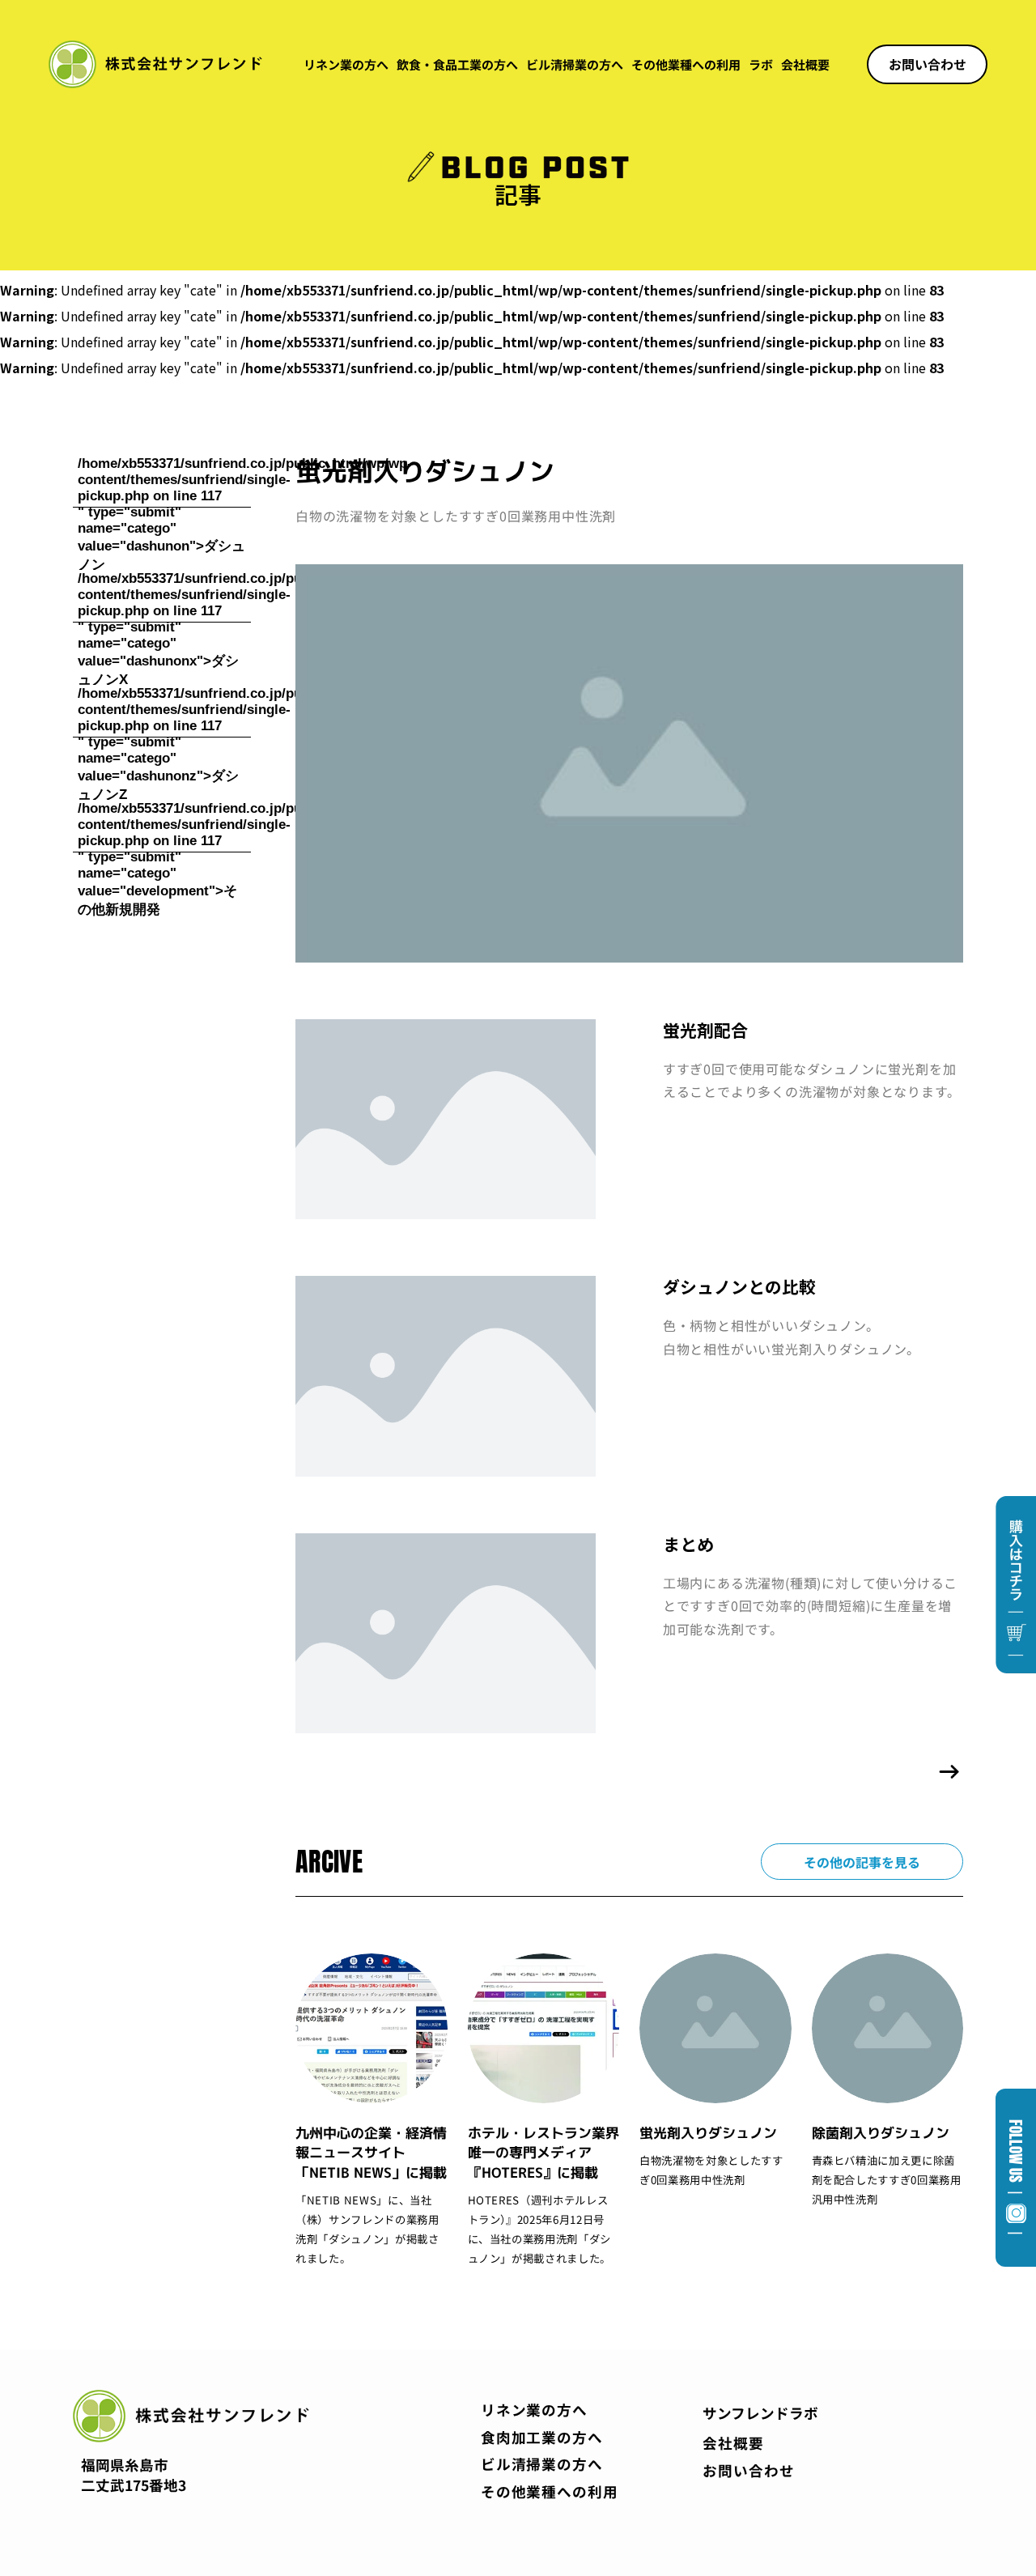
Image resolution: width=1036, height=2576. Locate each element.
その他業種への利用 (686, 64)
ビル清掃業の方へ (575, 64)
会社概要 (805, 64)
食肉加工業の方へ (542, 2437)
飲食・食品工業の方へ (457, 64)
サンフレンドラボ (760, 2413)
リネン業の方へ (346, 64)
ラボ (761, 64)
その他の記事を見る (862, 1862)
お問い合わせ (748, 2470)
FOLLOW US (1016, 2178)
